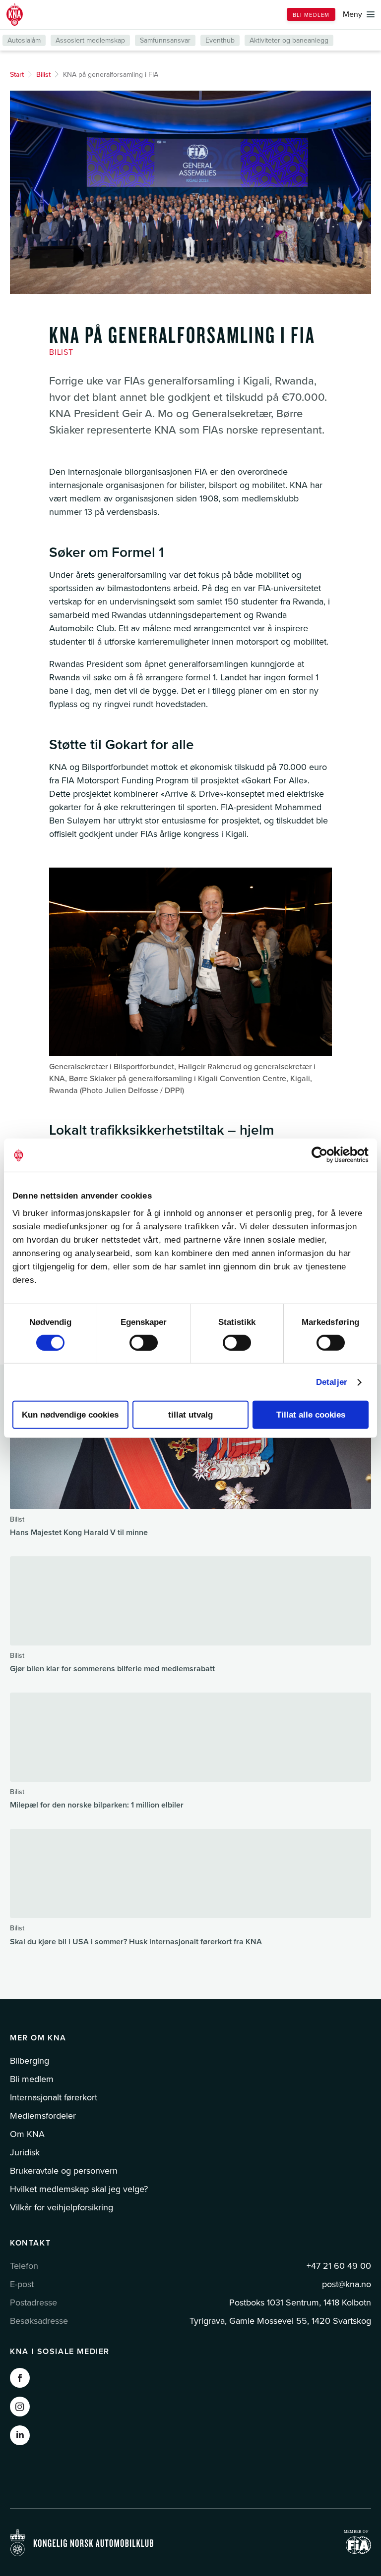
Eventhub (220, 40)
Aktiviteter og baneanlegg (289, 40)
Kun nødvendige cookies (70, 1415)
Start (17, 75)
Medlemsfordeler (43, 2116)
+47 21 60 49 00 (339, 2266)
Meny (352, 14)
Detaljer (332, 1382)
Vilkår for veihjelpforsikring (62, 2207)
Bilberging (30, 2061)
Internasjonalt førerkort (54, 2097)
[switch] (144, 1343)
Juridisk (25, 2152)
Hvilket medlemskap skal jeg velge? (79, 2189)
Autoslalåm (24, 40)
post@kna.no (347, 2284)
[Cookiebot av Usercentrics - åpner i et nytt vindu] (325, 1155)
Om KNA (27, 2134)
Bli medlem (311, 15)
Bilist (43, 75)
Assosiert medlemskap (90, 40)
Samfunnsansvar (165, 40)
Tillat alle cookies (311, 1415)
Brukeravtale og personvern (64, 2171)
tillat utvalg (190, 1415)
